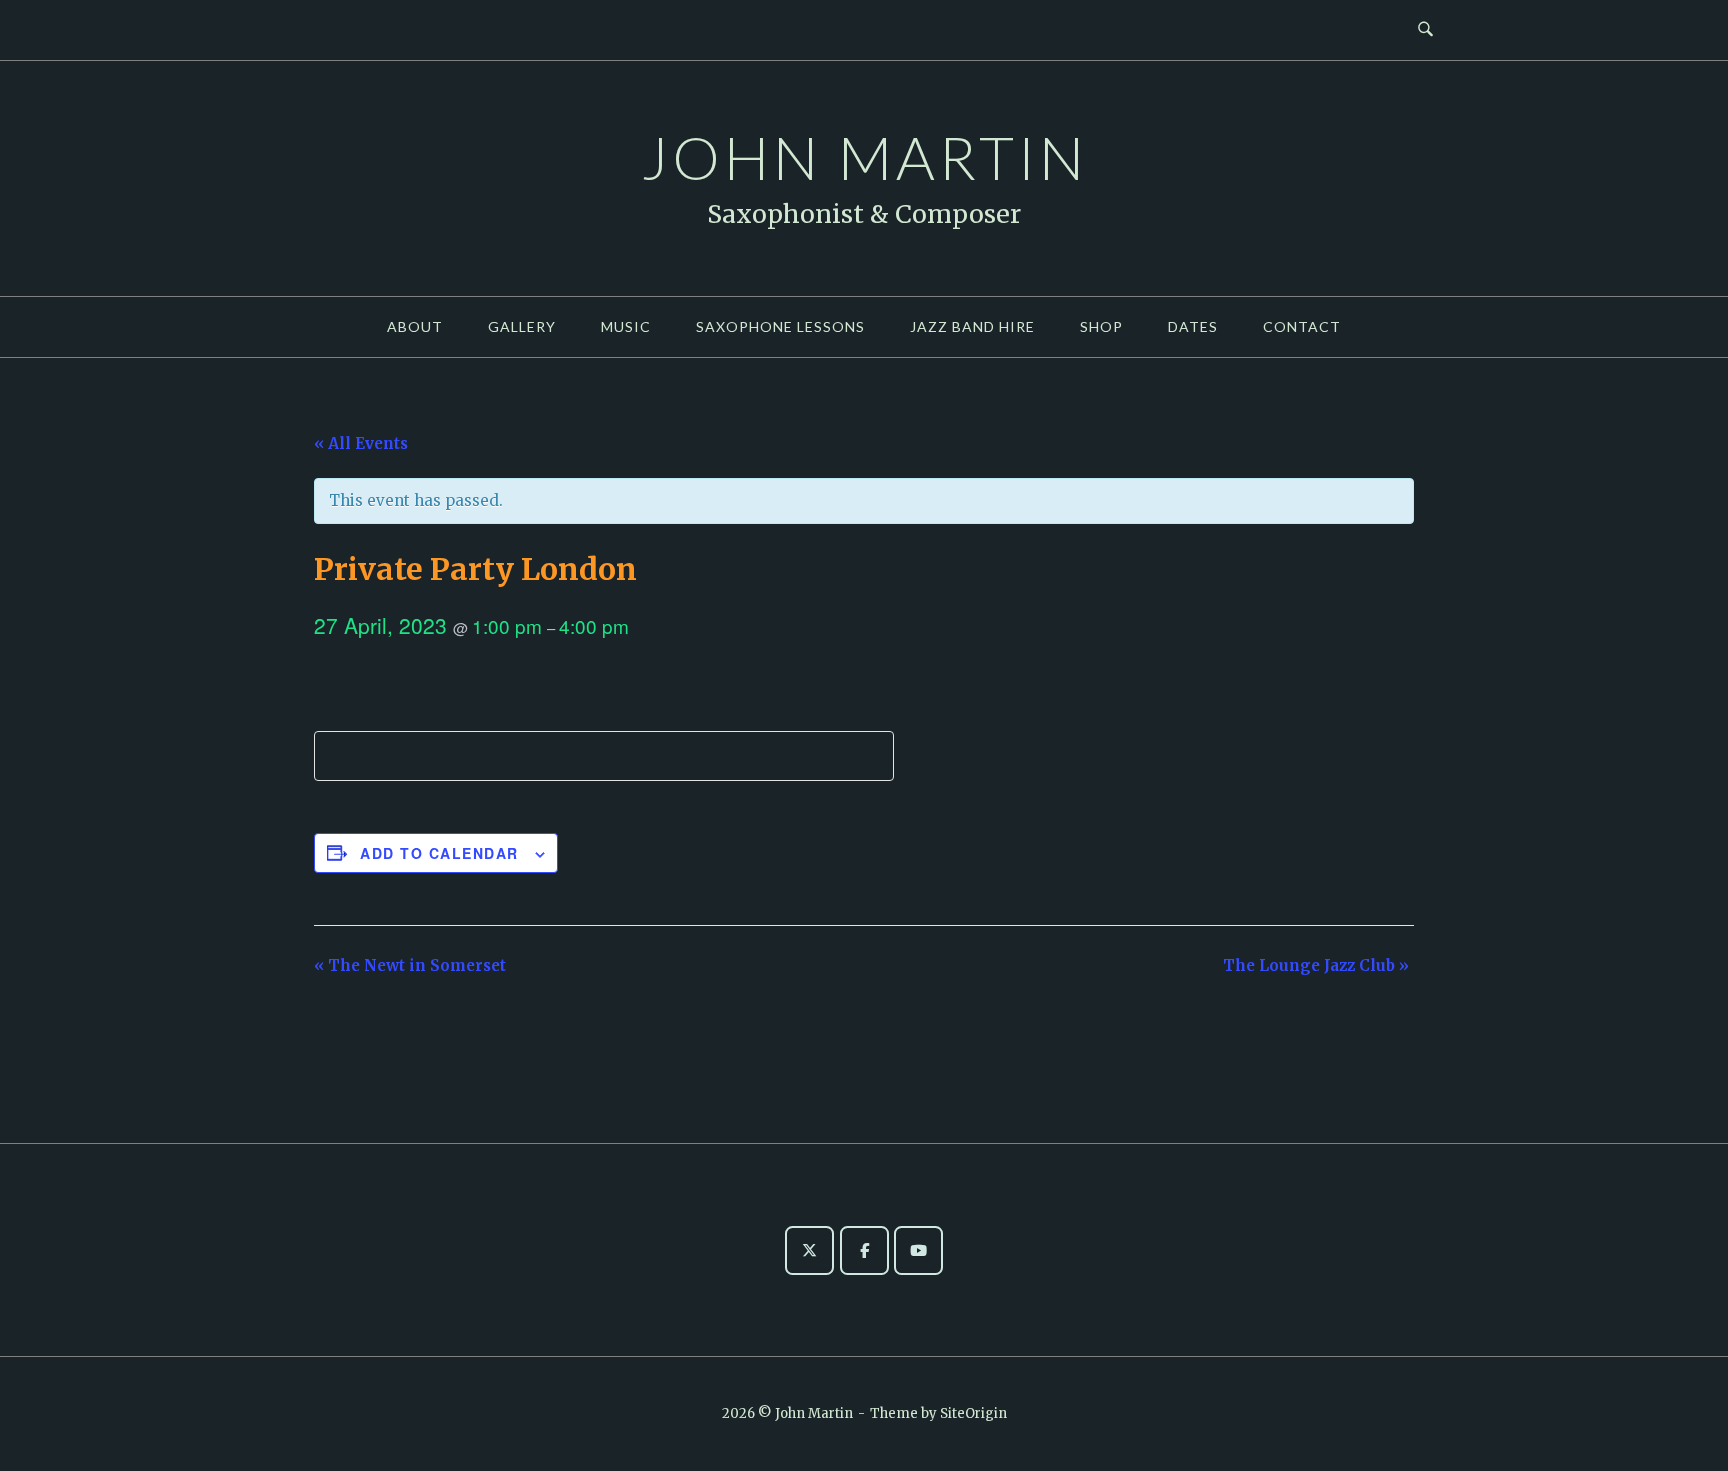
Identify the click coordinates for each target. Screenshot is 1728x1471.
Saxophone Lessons (780, 326)
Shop (1101, 326)
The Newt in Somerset (410, 965)
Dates (1193, 326)
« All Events (361, 443)
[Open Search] (1425, 30)
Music (626, 326)
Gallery (522, 326)
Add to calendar (439, 853)
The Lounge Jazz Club (1316, 965)
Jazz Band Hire (972, 326)
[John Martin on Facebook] (864, 1250)
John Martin (864, 157)
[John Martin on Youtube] (918, 1250)
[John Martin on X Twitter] (809, 1250)
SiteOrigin (973, 1413)
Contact (1302, 326)
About (415, 326)
